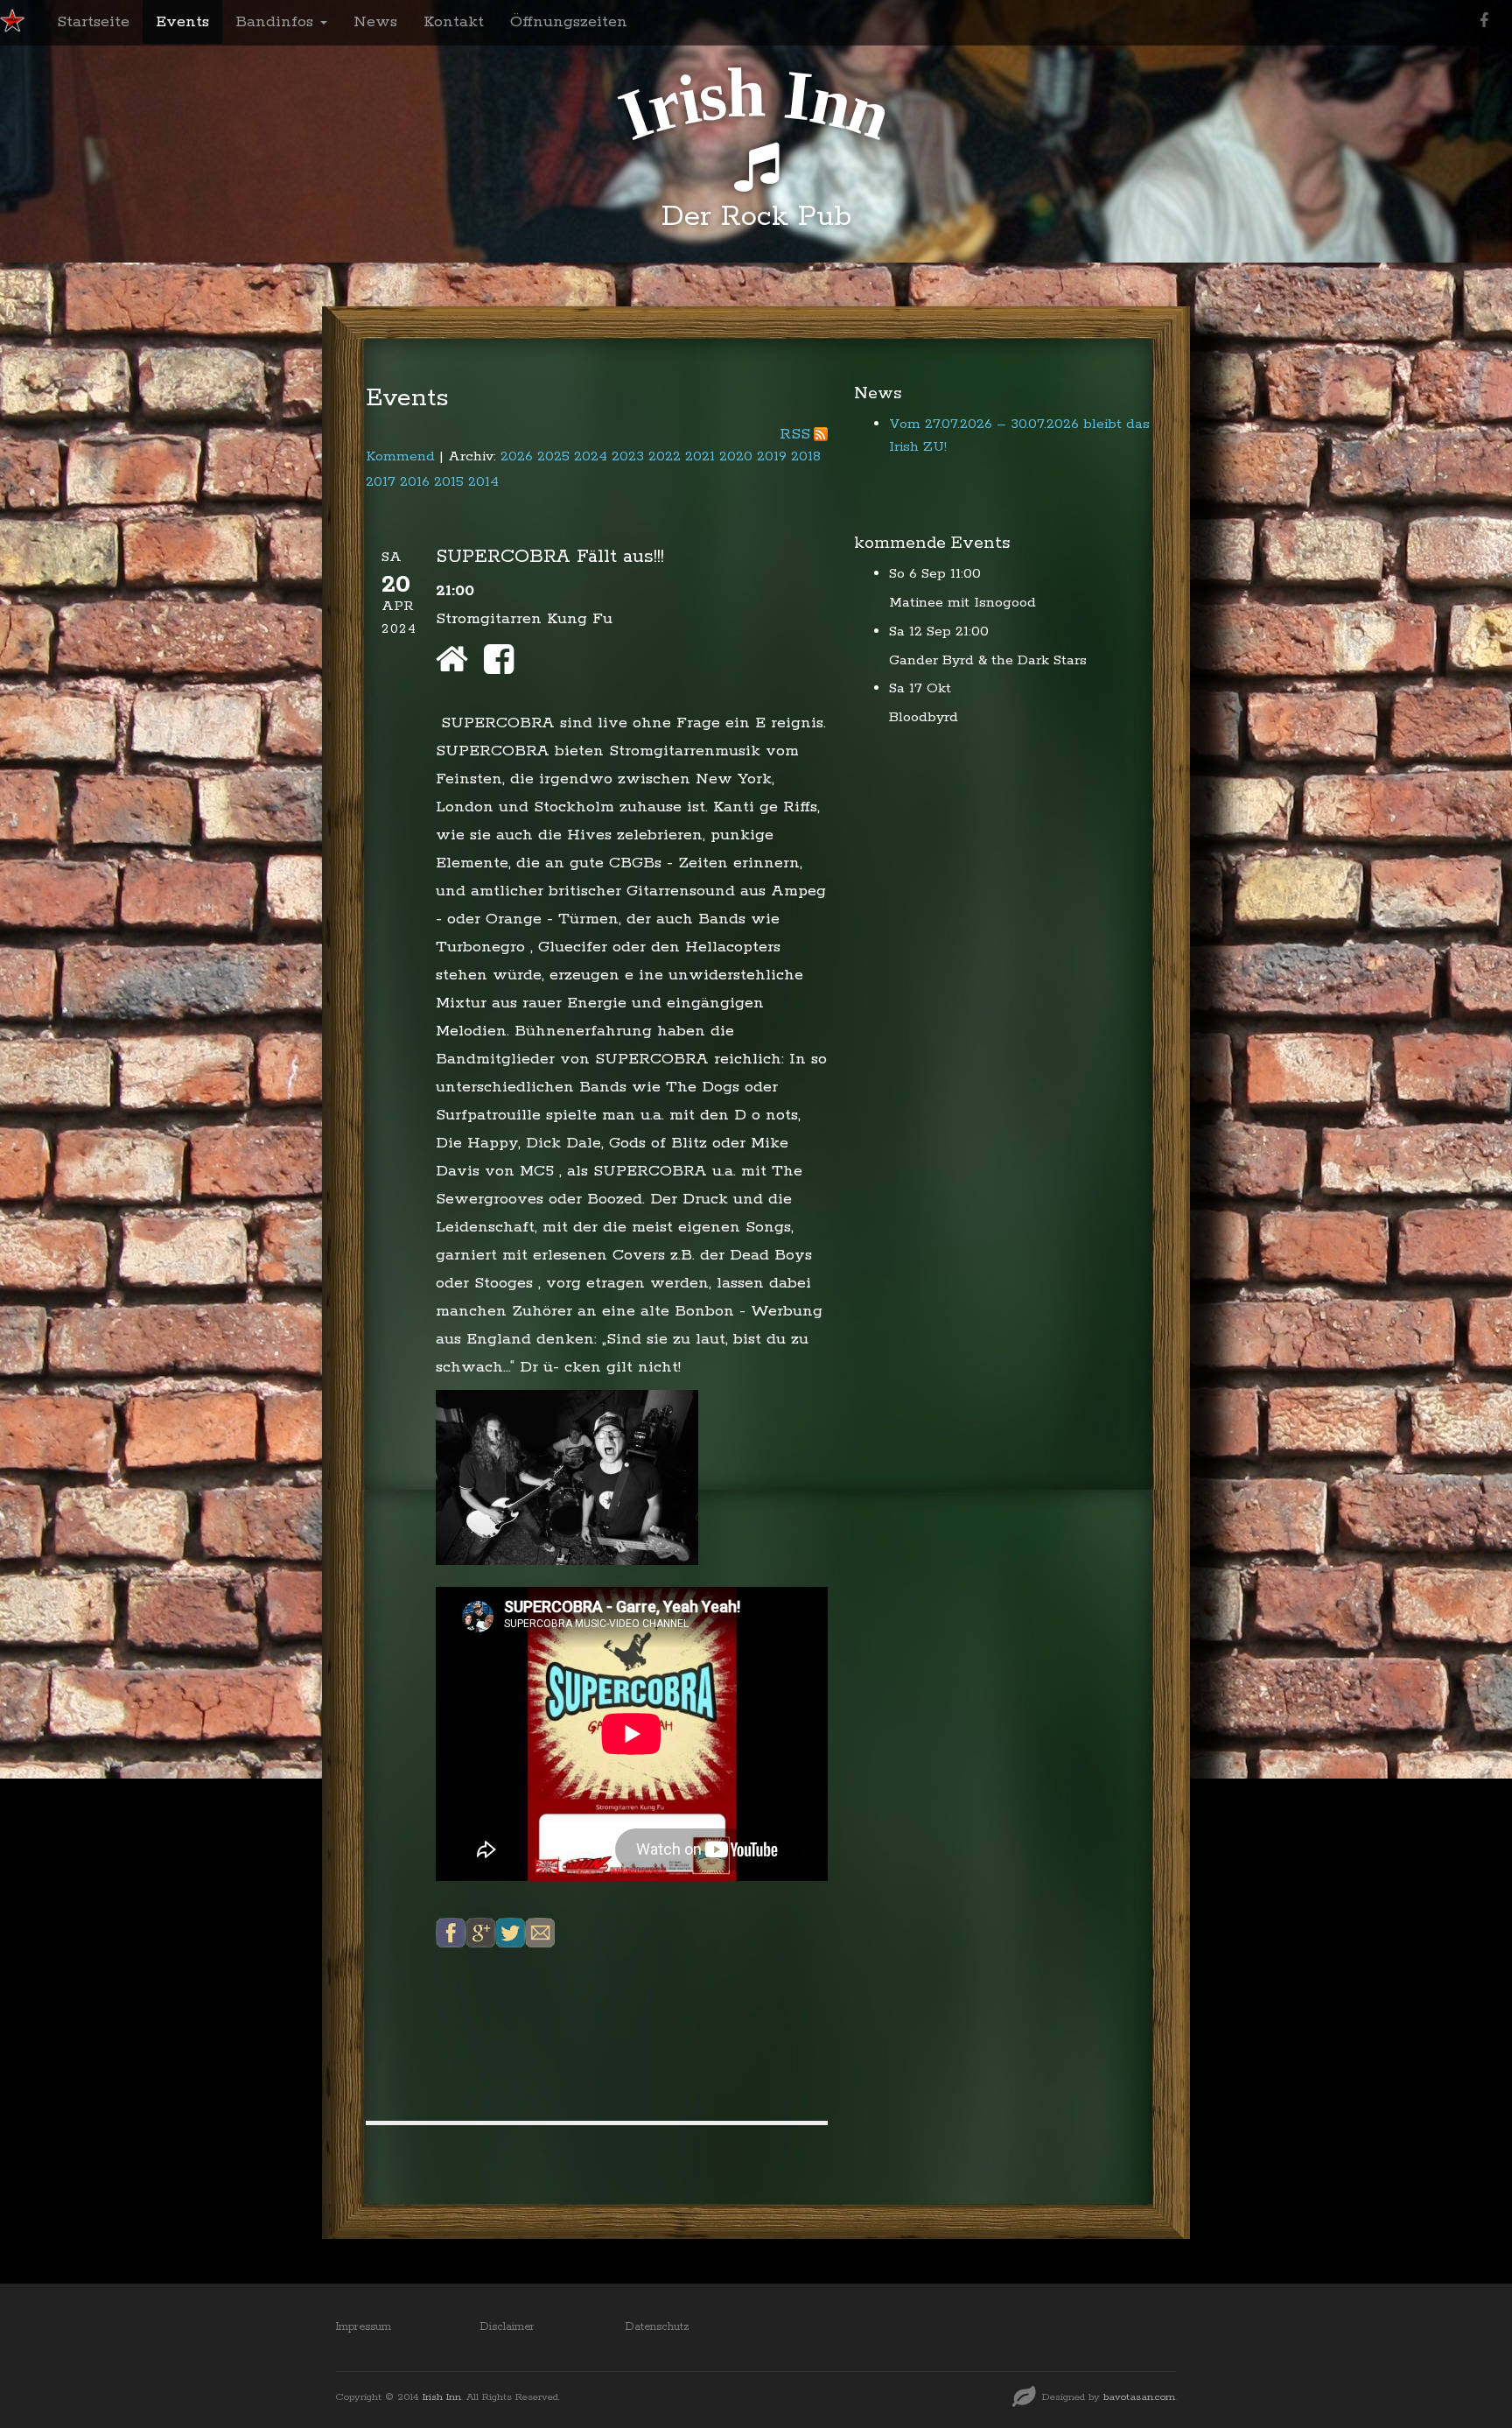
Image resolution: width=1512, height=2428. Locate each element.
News (375, 22)
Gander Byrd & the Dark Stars (988, 660)
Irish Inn (442, 2397)
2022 (665, 456)
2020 (736, 456)
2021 (700, 456)
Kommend (400, 456)
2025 (553, 456)
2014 (483, 482)
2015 (449, 482)
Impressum (363, 2327)
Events (182, 22)
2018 (806, 456)
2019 (772, 456)
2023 (628, 456)
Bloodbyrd (924, 717)
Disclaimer (507, 2327)
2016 (415, 482)
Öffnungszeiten (569, 22)
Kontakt (454, 22)
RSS (795, 434)
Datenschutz (657, 2327)
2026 (517, 456)
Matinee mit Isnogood (962, 603)
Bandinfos (277, 22)
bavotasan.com (1139, 2397)
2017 (381, 482)
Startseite (93, 22)
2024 (591, 456)
